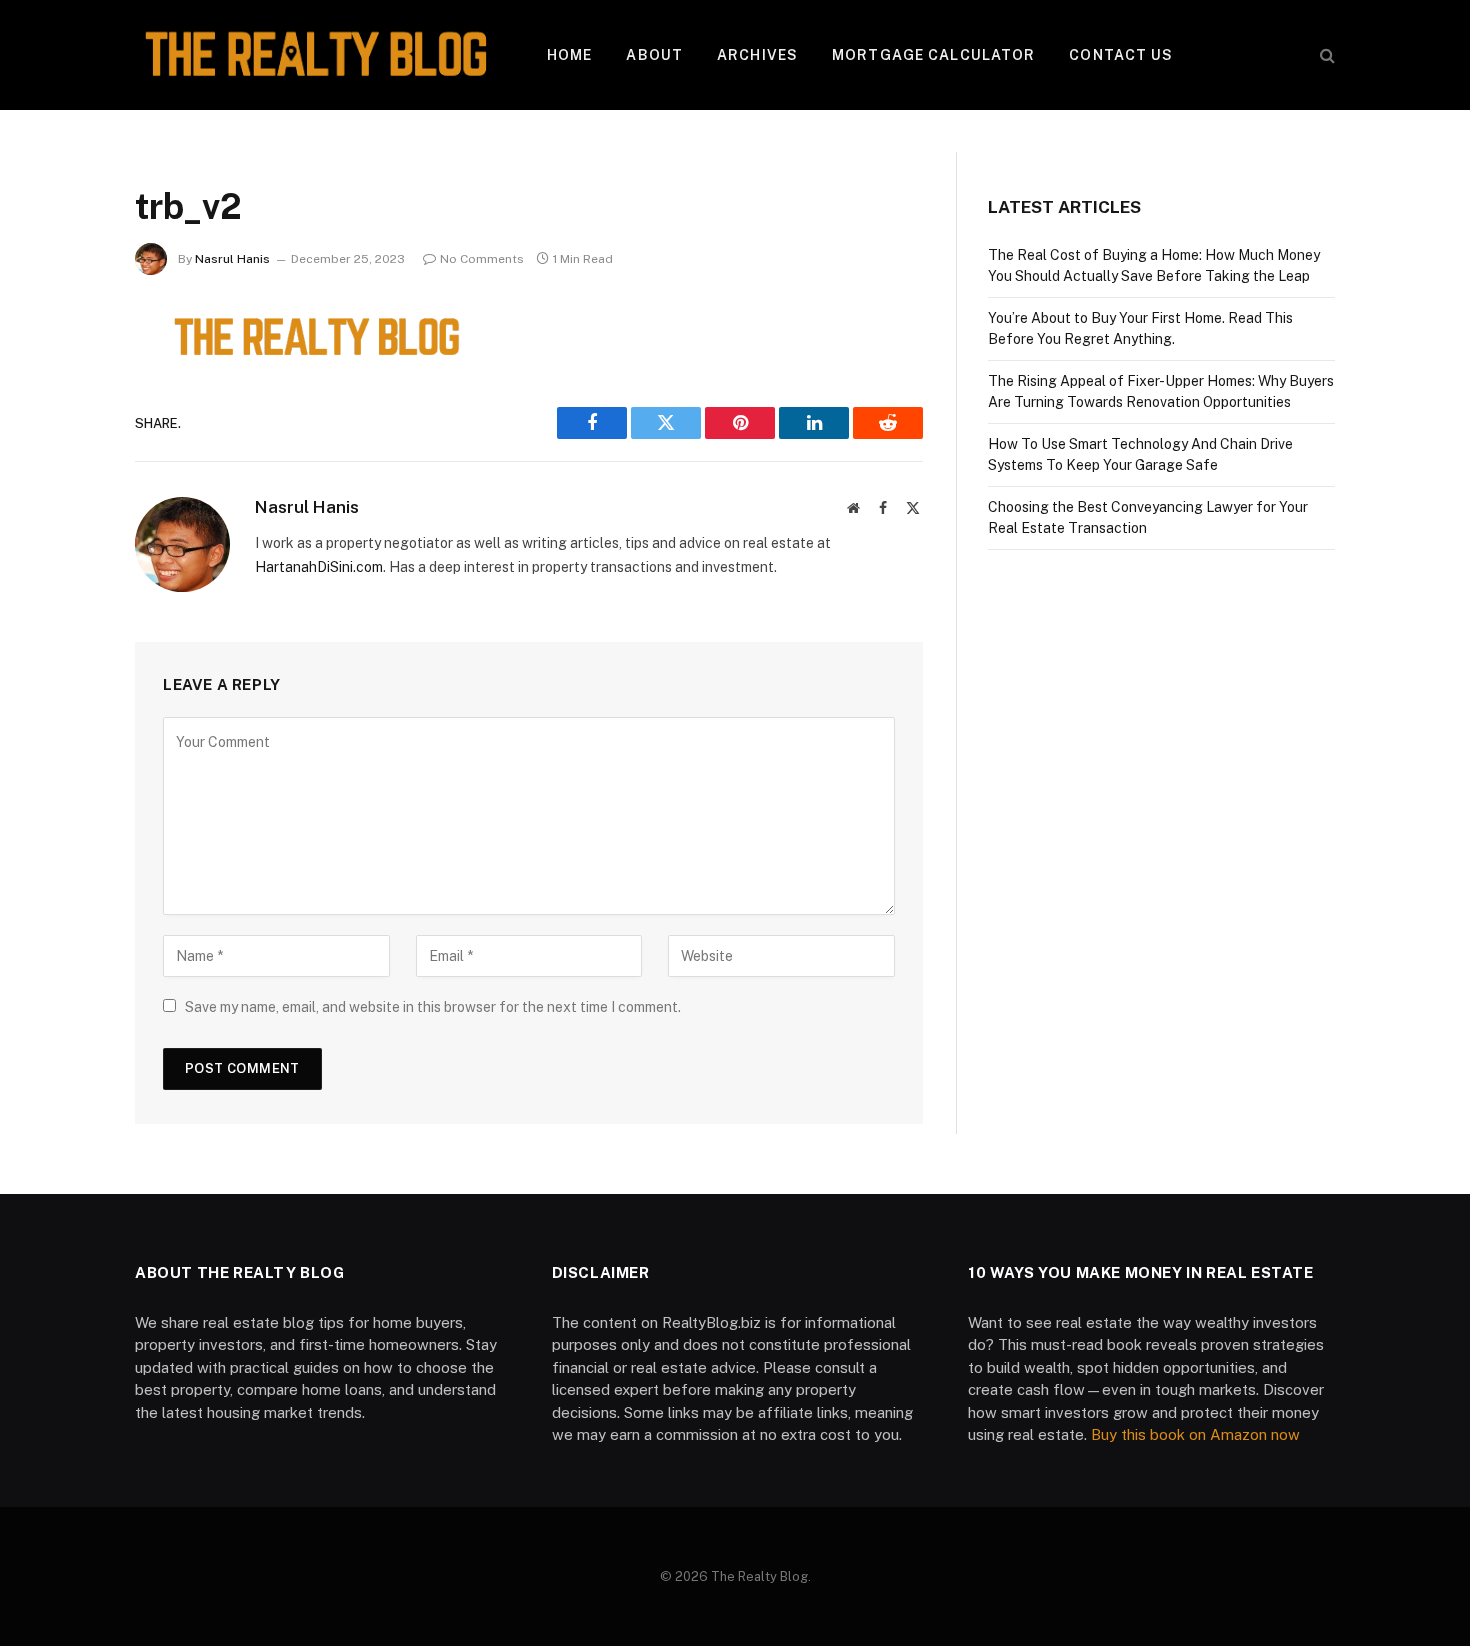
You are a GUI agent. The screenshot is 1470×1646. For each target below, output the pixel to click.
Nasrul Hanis (232, 259)
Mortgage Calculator (933, 55)
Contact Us (1121, 55)
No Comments (482, 259)
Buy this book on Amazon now (1195, 1434)
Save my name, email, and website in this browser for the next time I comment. (433, 1007)
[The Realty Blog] (315, 55)
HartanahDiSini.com (319, 567)
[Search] (1325, 55)
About (654, 55)
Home (569, 55)
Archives (757, 55)
